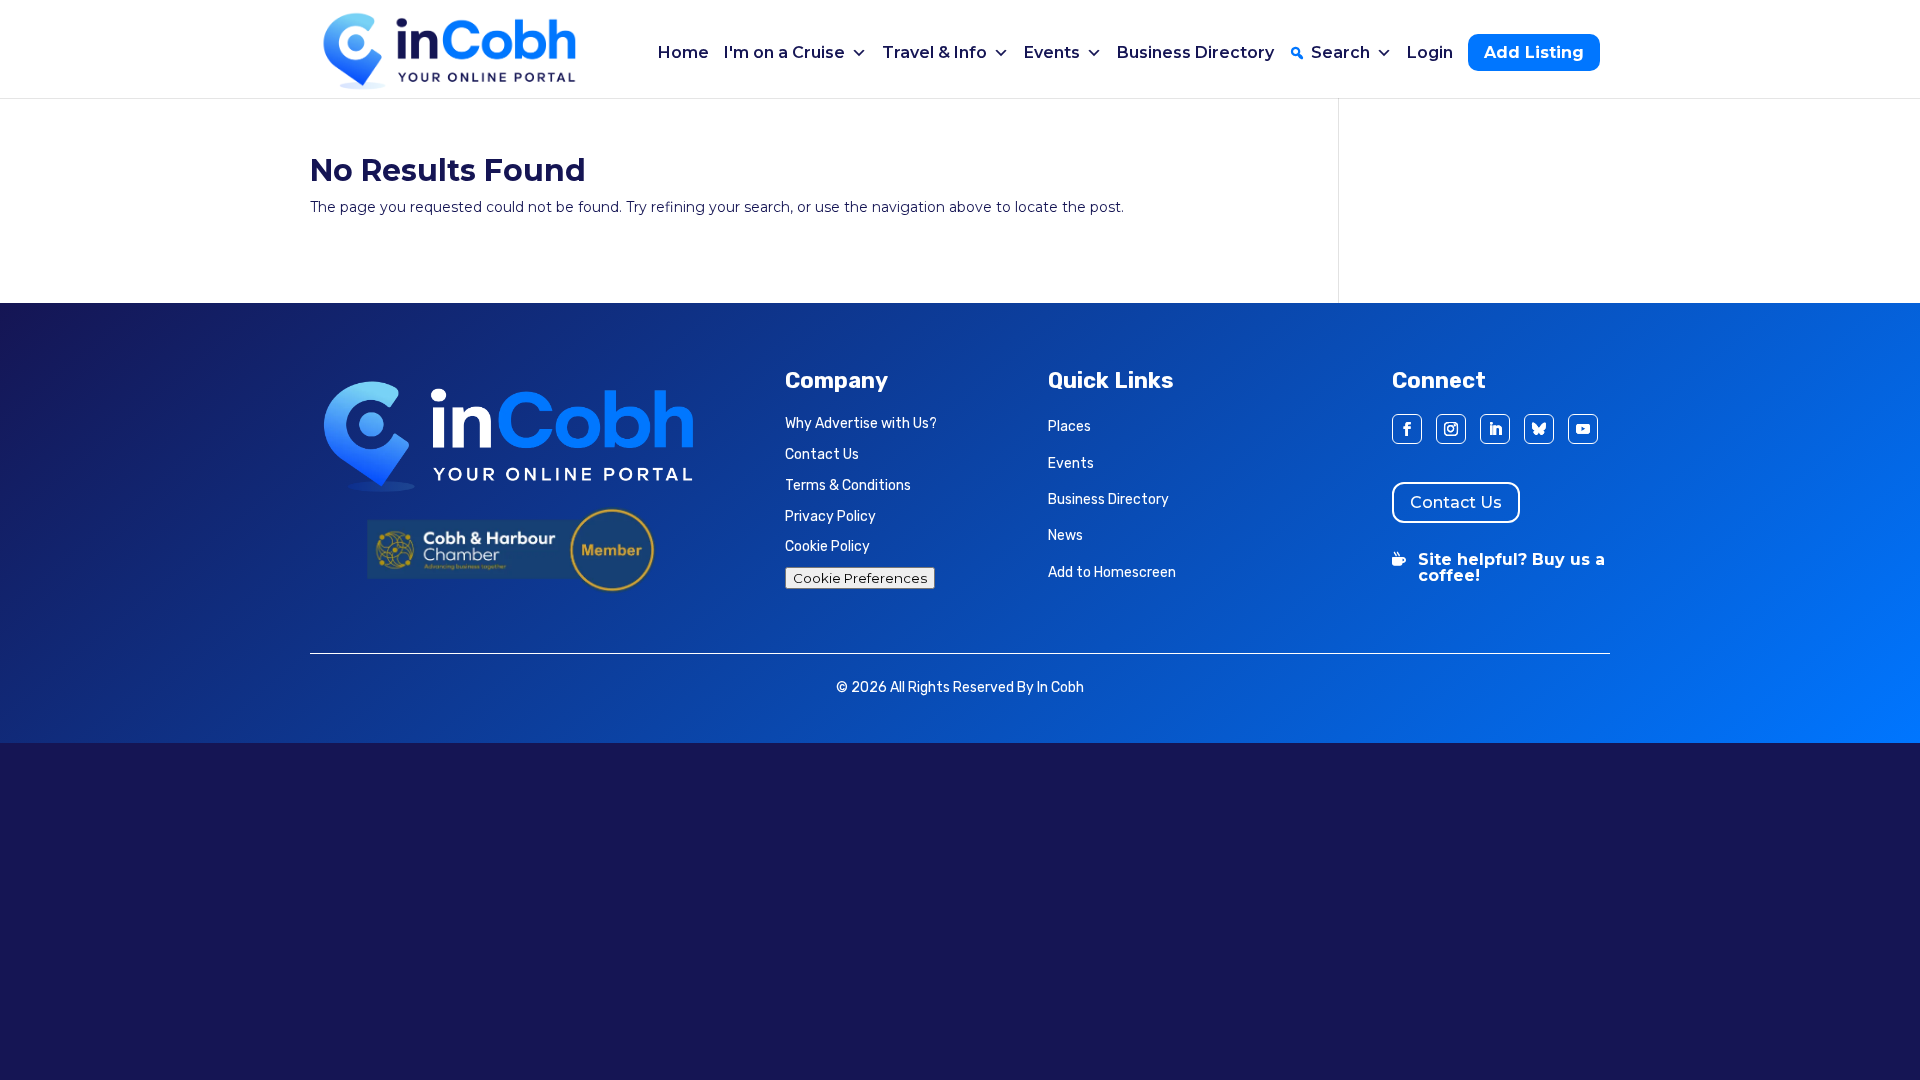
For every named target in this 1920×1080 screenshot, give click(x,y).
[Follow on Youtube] (1583, 429)
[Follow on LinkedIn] (1495, 429)
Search (1340, 52)
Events (1052, 52)
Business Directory (1195, 52)
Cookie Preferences (860, 578)
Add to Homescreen (1112, 572)
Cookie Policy (827, 546)
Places (1069, 426)
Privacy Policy (830, 516)
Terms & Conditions (848, 485)
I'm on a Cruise (784, 52)
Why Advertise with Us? (861, 423)
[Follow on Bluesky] (1539, 429)
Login (1430, 52)
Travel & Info (934, 52)
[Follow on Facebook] (1407, 429)
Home (683, 52)
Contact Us (822, 454)
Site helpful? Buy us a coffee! (1511, 567)
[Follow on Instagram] (1451, 429)
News (1065, 535)
